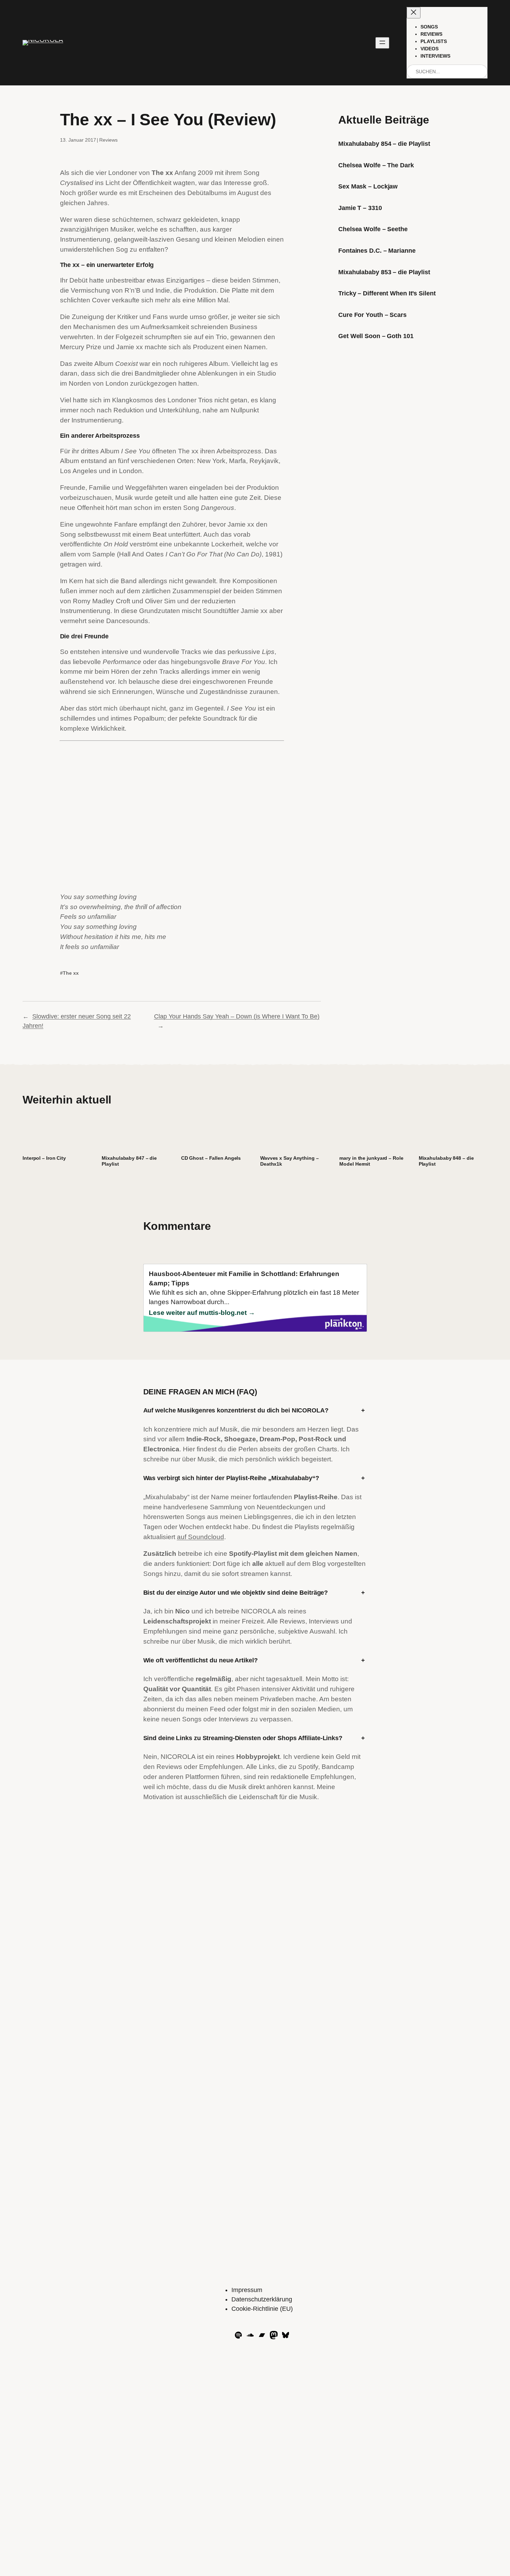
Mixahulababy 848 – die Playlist (446, 1161)
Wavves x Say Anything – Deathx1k (290, 1161)
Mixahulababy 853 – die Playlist (384, 272)
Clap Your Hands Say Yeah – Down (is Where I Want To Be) (237, 1016)
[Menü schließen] (414, 13)
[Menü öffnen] (382, 43)
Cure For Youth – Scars (372, 315)
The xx (71, 973)
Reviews (108, 140)
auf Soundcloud (201, 1537)
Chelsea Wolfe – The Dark (376, 165)
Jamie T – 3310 (360, 208)
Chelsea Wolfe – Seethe (373, 229)
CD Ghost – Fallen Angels (211, 1158)
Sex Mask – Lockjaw (368, 186)
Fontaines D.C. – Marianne (377, 251)
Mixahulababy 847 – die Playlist (129, 1161)
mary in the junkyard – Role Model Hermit (371, 1161)
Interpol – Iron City (44, 1158)
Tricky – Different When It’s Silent (387, 293)
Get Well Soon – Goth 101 (376, 336)
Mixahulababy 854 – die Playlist (384, 144)
